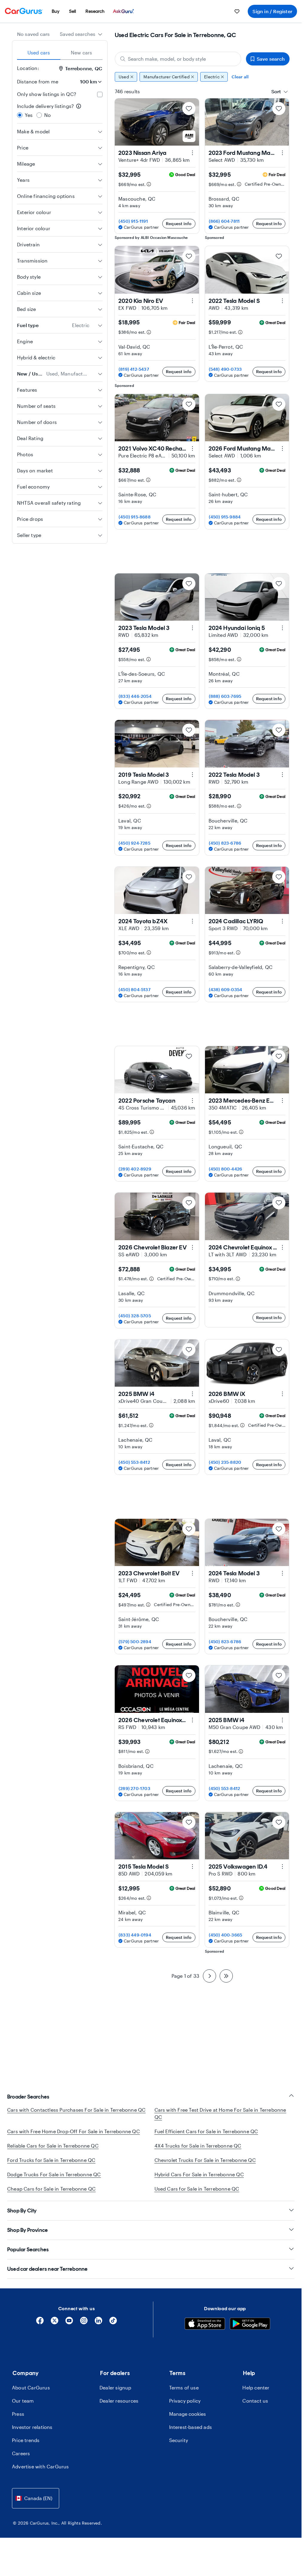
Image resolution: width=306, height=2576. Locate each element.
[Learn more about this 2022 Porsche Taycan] (192, 1101)
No (48, 115)
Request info (179, 223)
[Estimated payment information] (149, 184)
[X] (55, 2330)
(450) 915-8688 (135, 517)
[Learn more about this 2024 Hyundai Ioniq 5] (282, 628)
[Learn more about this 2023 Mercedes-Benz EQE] (282, 1101)
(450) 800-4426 (226, 1169)
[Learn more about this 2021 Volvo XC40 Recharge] (192, 448)
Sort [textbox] (276, 91)
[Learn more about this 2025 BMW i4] (192, 1394)
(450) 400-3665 (226, 1935)
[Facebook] (40, 2330)
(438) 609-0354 (226, 989)
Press (18, 2421)
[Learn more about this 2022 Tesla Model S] (282, 301)
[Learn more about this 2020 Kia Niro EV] (192, 301)
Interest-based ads (191, 2434)
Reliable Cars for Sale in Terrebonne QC (53, 2146)
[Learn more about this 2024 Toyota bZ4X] (192, 921)
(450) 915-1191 (133, 221)
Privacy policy (185, 2408)
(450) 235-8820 (225, 1462)
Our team (23, 2408)
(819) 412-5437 (134, 369)
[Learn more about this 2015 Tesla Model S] (192, 1867)
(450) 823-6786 (225, 843)
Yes (29, 115)
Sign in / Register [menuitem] (272, 11)
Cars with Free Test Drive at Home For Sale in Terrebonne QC (220, 2113)
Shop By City (22, 2218)
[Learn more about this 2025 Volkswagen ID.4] (282, 1867)
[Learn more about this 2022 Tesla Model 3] (282, 775)
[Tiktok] (113, 2330)
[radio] (20, 115)
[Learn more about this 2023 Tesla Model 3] (192, 628)
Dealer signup (115, 2395)
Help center (256, 2395)
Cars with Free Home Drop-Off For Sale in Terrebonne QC (74, 2131)
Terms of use (184, 2395)
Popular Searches (28, 2257)
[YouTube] (69, 2330)
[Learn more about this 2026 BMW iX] (282, 1394)
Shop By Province (27, 2237)
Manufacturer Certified (166, 77)
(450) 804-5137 (135, 989)
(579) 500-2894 (135, 1642)
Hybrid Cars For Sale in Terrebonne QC (199, 2174)
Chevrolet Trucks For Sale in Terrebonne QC (205, 2160)
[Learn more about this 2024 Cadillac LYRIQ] (282, 921)
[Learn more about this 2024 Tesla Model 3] (282, 1573)
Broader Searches (28, 2097)
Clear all (240, 77)
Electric (212, 77)
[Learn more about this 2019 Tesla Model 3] (192, 775)
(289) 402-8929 (135, 1169)
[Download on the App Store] (205, 2332)
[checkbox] (100, 94)
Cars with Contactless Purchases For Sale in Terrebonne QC (76, 2110)
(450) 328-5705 (135, 1316)
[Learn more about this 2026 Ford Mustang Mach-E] (282, 448)
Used (124, 77)
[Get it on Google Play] (250, 2332)
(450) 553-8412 (134, 1462)
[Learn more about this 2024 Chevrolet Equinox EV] (282, 1247)
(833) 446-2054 (135, 696)
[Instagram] (84, 2330)
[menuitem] (56, 11)
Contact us (255, 2408)
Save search (271, 59)
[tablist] (60, 53)
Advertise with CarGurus (40, 2474)
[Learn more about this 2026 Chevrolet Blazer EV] (192, 1247)
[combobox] (81, 34)
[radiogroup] (60, 111)
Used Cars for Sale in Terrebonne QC (197, 2189)
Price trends (26, 2447)
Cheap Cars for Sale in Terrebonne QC (51, 2189)
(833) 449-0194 (135, 1935)
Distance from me (38, 81)
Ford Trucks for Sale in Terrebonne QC (51, 2160)
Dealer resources (119, 2408)
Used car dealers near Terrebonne (47, 2276)
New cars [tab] (82, 52)
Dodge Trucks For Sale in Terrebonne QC (54, 2174)
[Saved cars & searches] (237, 11)
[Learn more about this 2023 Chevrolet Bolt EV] (192, 1573)
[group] (202, 77)
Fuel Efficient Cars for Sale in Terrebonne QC (206, 2131)
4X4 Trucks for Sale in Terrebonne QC (198, 2146)
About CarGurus (31, 2395)
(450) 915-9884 (225, 517)
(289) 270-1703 (134, 1788)
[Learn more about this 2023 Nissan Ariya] (192, 153)
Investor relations (32, 2434)
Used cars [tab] (39, 52)
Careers (21, 2460)
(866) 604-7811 (224, 221)
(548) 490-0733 (225, 369)
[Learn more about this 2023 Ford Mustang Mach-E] (282, 153)
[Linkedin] (98, 2330)
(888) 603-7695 (225, 696)
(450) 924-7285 (134, 843)
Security (179, 2447)
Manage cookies (188, 2421)
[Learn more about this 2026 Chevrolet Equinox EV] (192, 1720)
